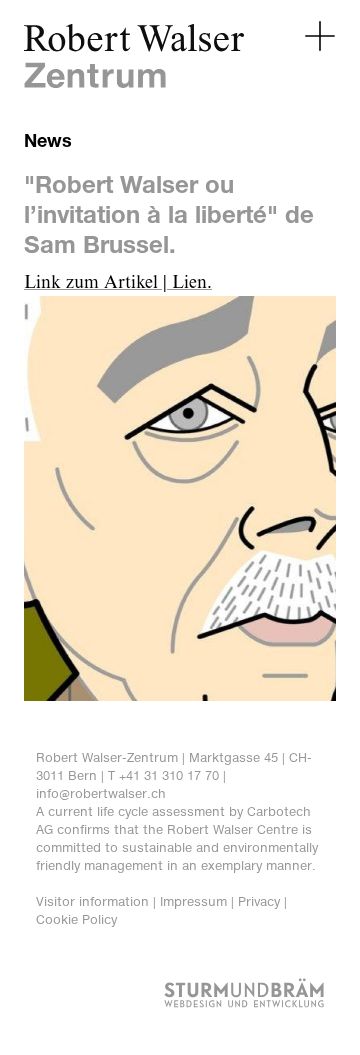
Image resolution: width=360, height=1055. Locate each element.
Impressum (193, 901)
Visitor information (92, 901)
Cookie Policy (76, 919)
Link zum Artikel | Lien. (118, 283)
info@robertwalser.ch (101, 793)
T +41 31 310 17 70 (163, 775)
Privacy (259, 901)
